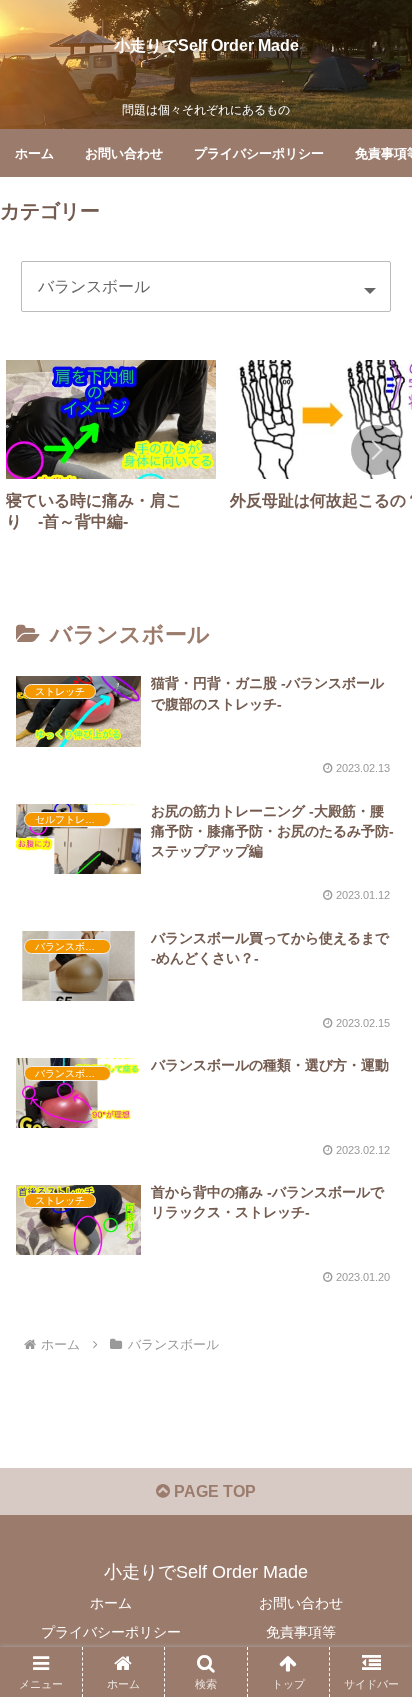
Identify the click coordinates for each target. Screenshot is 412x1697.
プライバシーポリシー (111, 1632)
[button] (376, 450)
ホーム (111, 1603)
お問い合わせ (301, 1603)
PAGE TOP (213, 1491)
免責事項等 (301, 1632)
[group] (111, 454)
